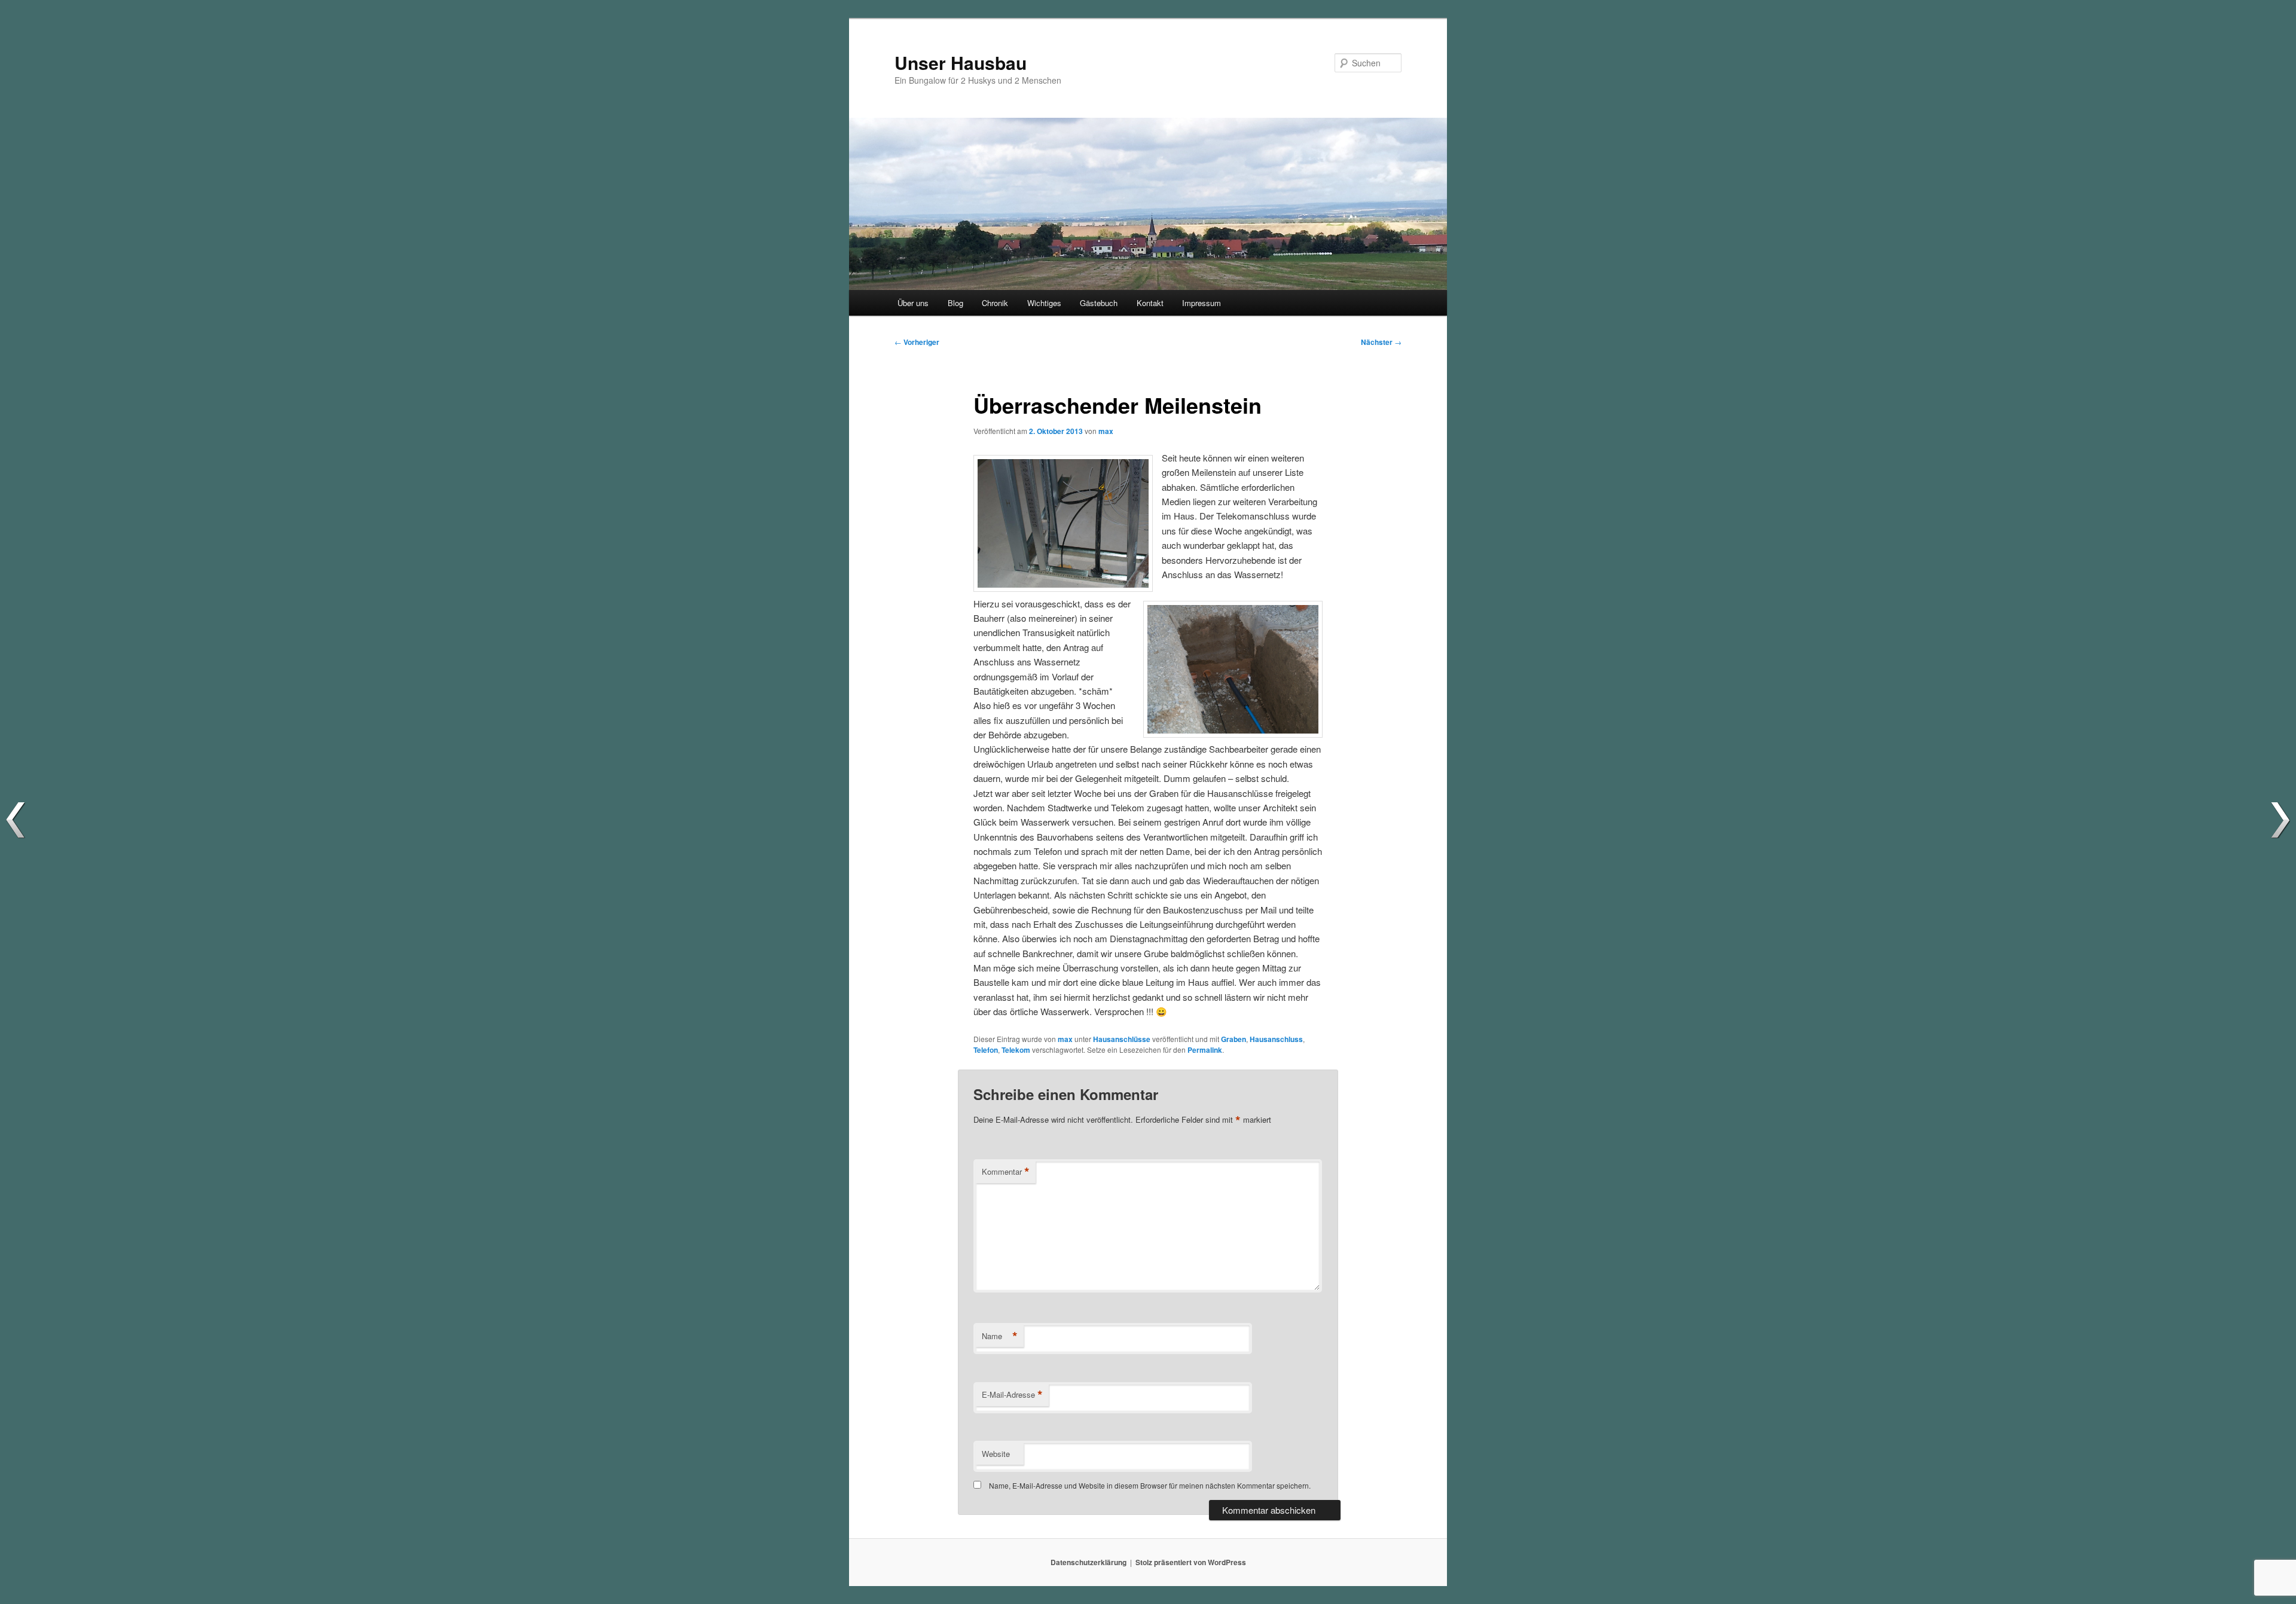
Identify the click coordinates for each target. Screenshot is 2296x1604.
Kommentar (1006, 1172)
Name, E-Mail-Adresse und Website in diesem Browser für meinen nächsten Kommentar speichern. (1150, 1485)
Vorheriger (917, 342)
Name (1000, 1336)
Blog (955, 303)
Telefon (986, 1050)
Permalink (1205, 1050)
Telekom (1016, 1050)
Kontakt (1150, 303)
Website (996, 1454)
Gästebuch (1099, 303)
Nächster (1381, 342)
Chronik (995, 303)
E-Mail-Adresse (1012, 1395)
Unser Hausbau (961, 62)
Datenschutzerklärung (1089, 1562)
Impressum (1202, 303)
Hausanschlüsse (1122, 1039)
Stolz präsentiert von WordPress (1191, 1562)
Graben (1234, 1039)
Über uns (913, 303)
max (1106, 431)
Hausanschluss (1276, 1039)
